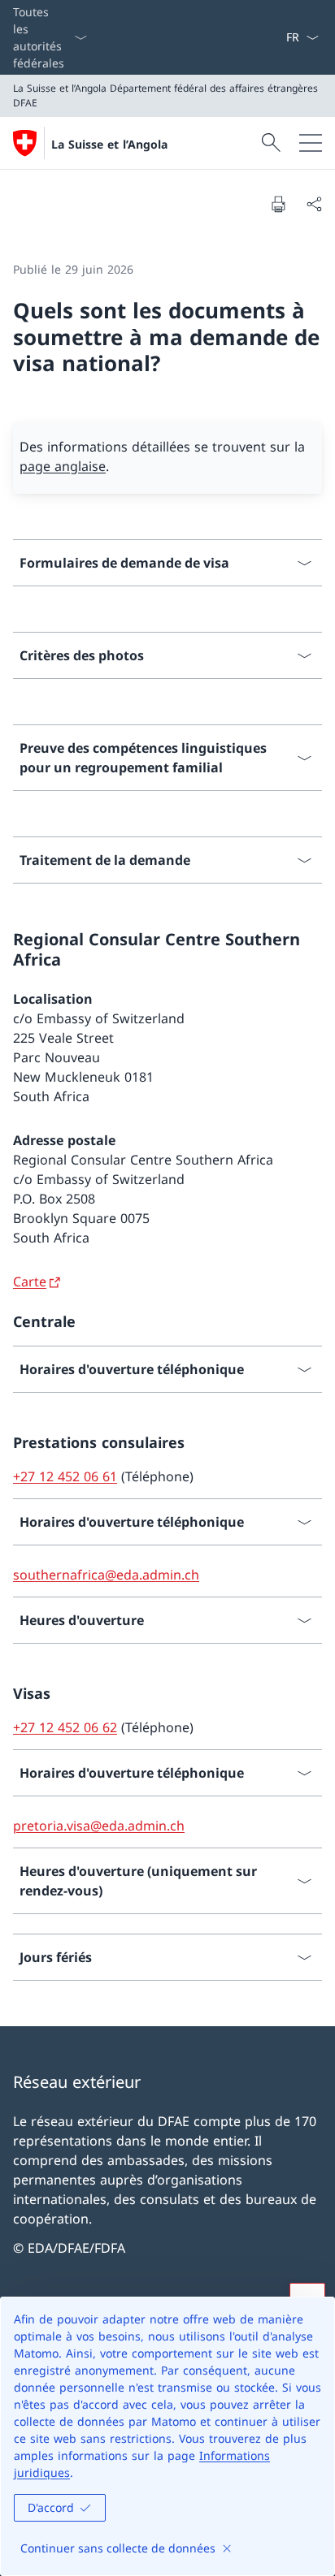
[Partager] (314, 204)
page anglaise (63, 466)
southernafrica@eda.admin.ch (106, 1575)
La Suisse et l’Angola (109, 144)
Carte (30, 1282)
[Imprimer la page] (278, 204)
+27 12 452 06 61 (65, 1476)
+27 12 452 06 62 (65, 1727)
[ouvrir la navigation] (311, 143)
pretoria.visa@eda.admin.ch (99, 1826)
